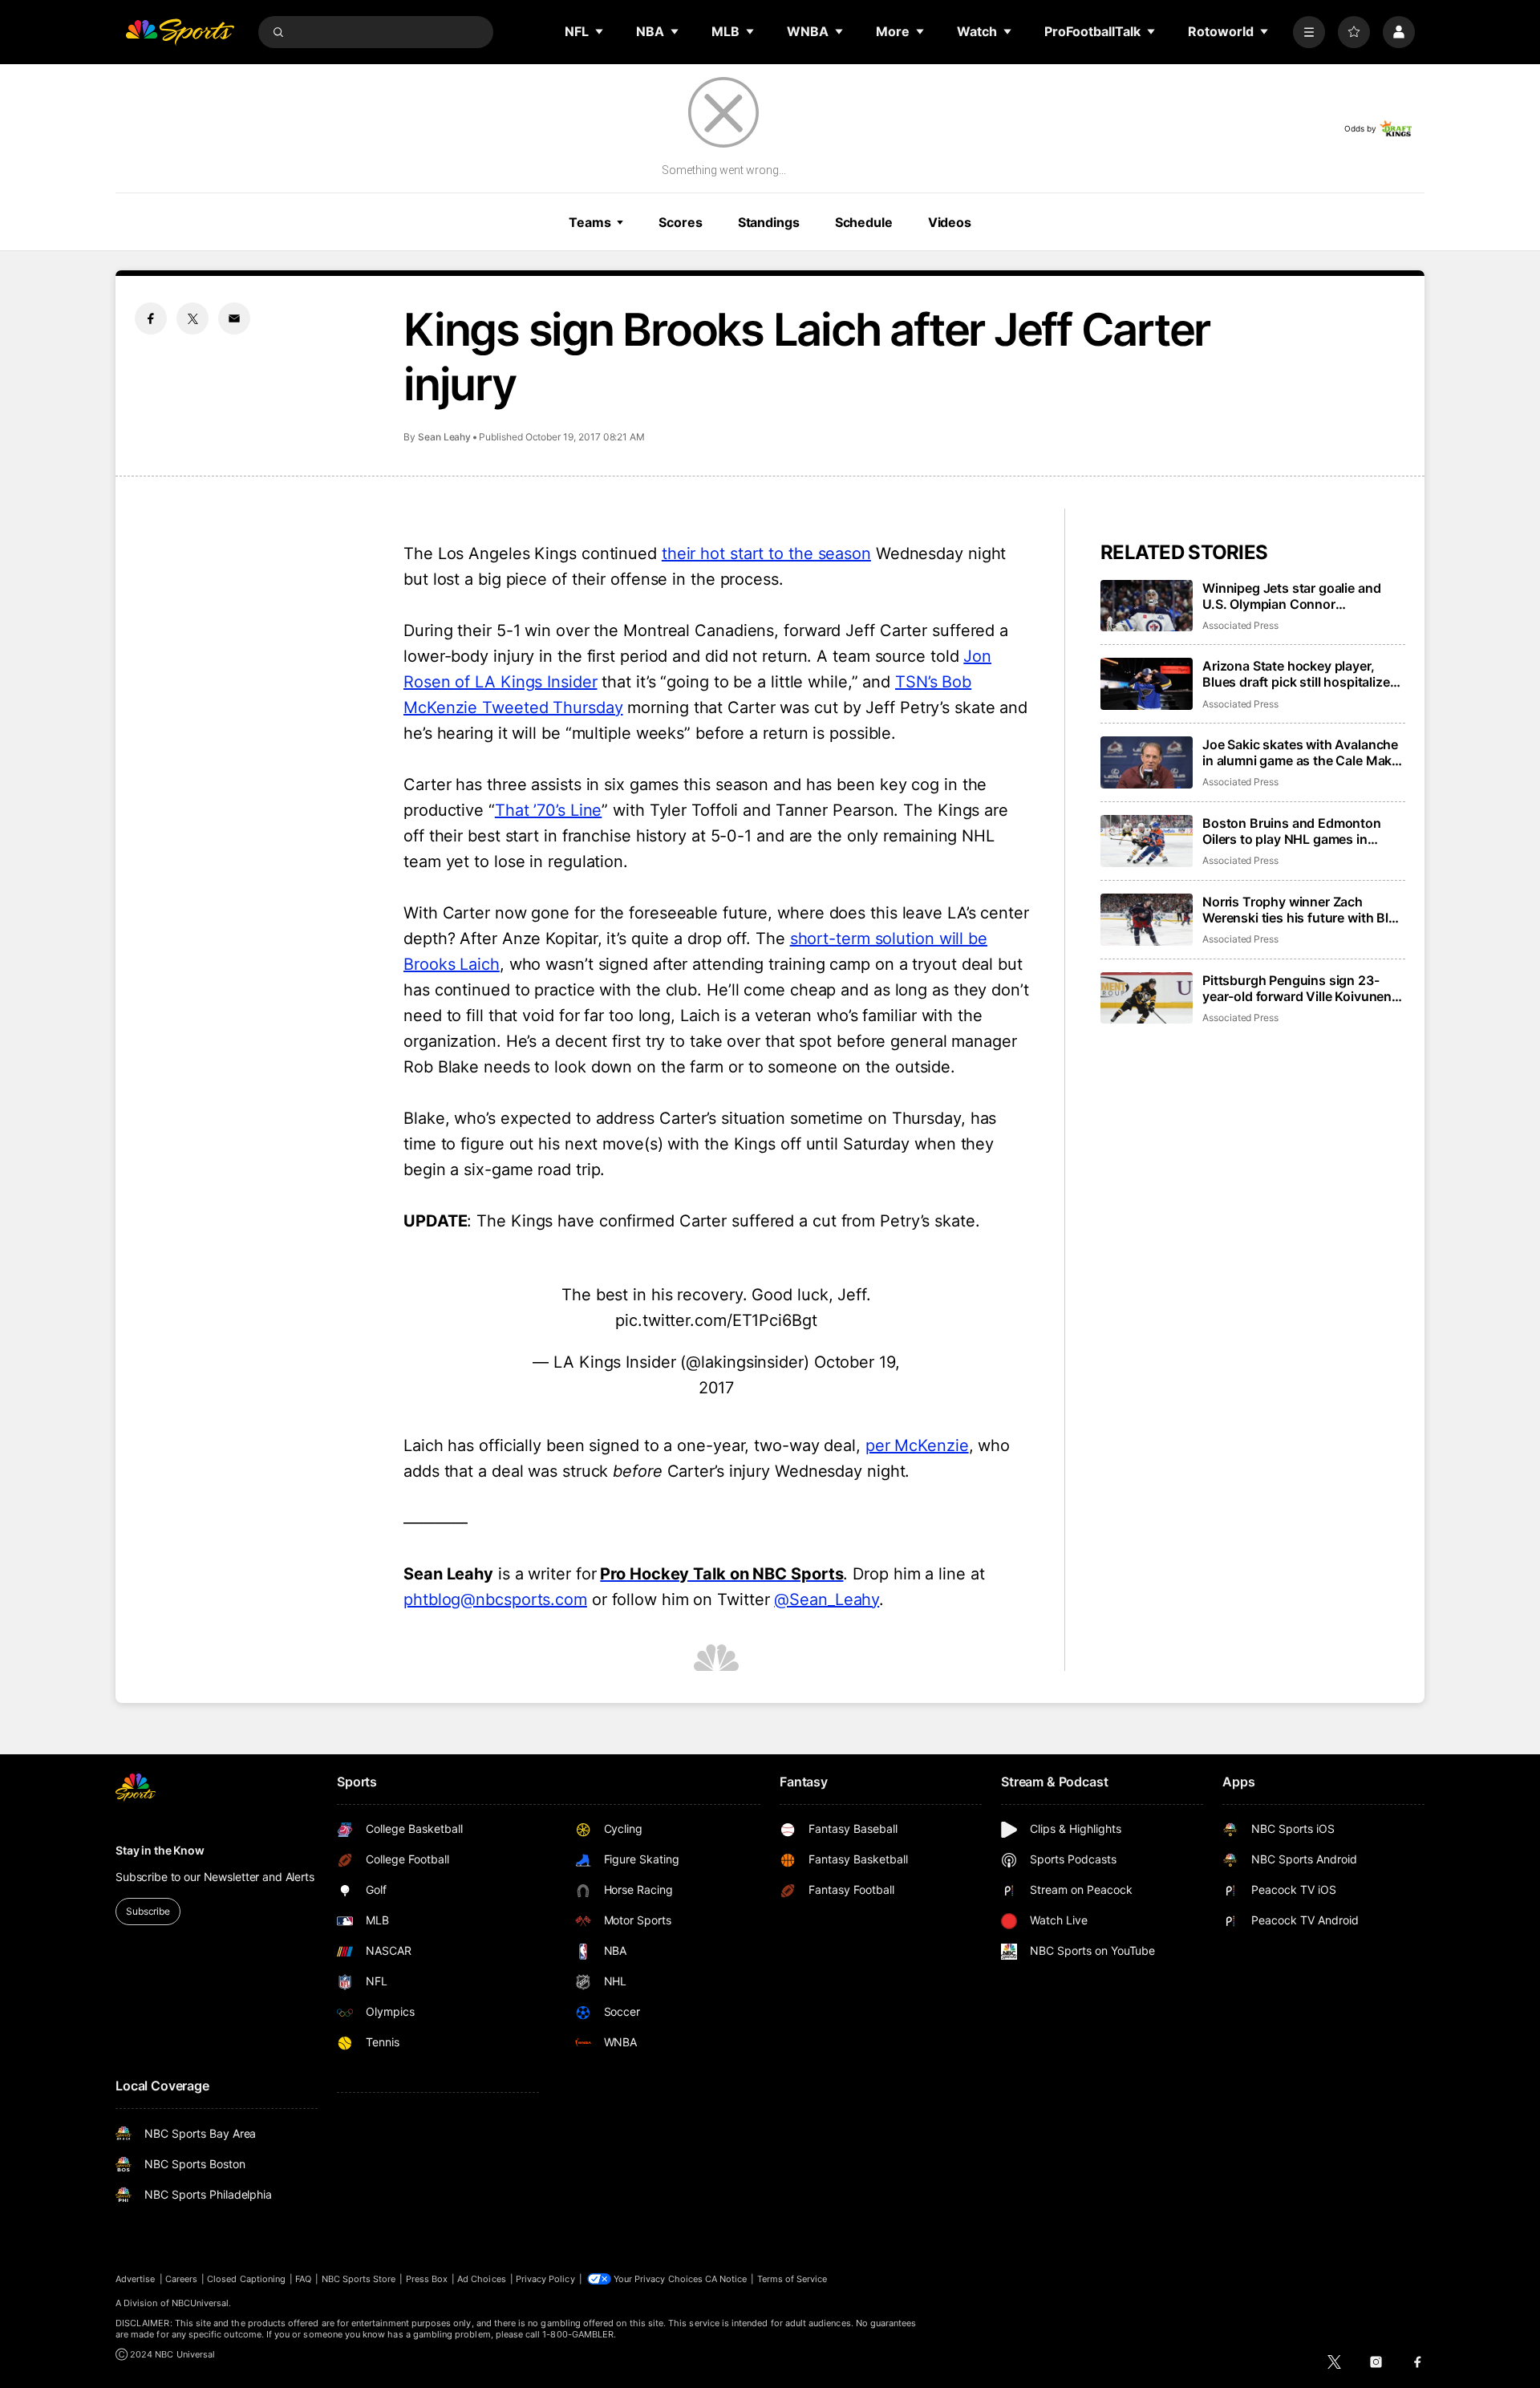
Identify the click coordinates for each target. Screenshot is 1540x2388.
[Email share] (234, 318)
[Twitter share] (192, 318)
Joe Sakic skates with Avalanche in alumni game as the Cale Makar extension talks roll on (1303, 752)
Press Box (427, 2279)
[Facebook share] (151, 318)
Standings (769, 222)
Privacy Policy (545, 2279)
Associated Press (1240, 625)
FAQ (303, 2279)
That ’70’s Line (549, 810)
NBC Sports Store (359, 2279)
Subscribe (148, 1911)
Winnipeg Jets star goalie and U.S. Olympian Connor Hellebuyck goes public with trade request (1291, 596)
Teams (590, 222)
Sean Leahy (444, 437)
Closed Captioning (246, 2279)
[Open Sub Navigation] (600, 31)
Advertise (136, 2279)
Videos (950, 222)
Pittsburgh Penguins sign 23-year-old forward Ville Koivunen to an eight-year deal (1297, 988)
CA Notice (726, 2279)
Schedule (864, 222)
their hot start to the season (766, 553)
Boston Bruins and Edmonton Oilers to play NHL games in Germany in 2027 (1292, 831)
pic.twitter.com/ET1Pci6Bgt (716, 1320)
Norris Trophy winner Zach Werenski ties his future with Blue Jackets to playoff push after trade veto (1303, 910)
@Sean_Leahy (827, 1599)
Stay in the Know (160, 1850)
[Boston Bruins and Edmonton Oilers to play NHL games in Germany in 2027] (1147, 841)
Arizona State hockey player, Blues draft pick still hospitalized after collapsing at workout (1300, 674)
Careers (181, 2279)
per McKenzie (917, 1445)
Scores (680, 222)
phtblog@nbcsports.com (495, 1599)
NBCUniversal (201, 2303)
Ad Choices (482, 2279)
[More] (1309, 32)
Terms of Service (792, 2279)
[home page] (180, 32)
